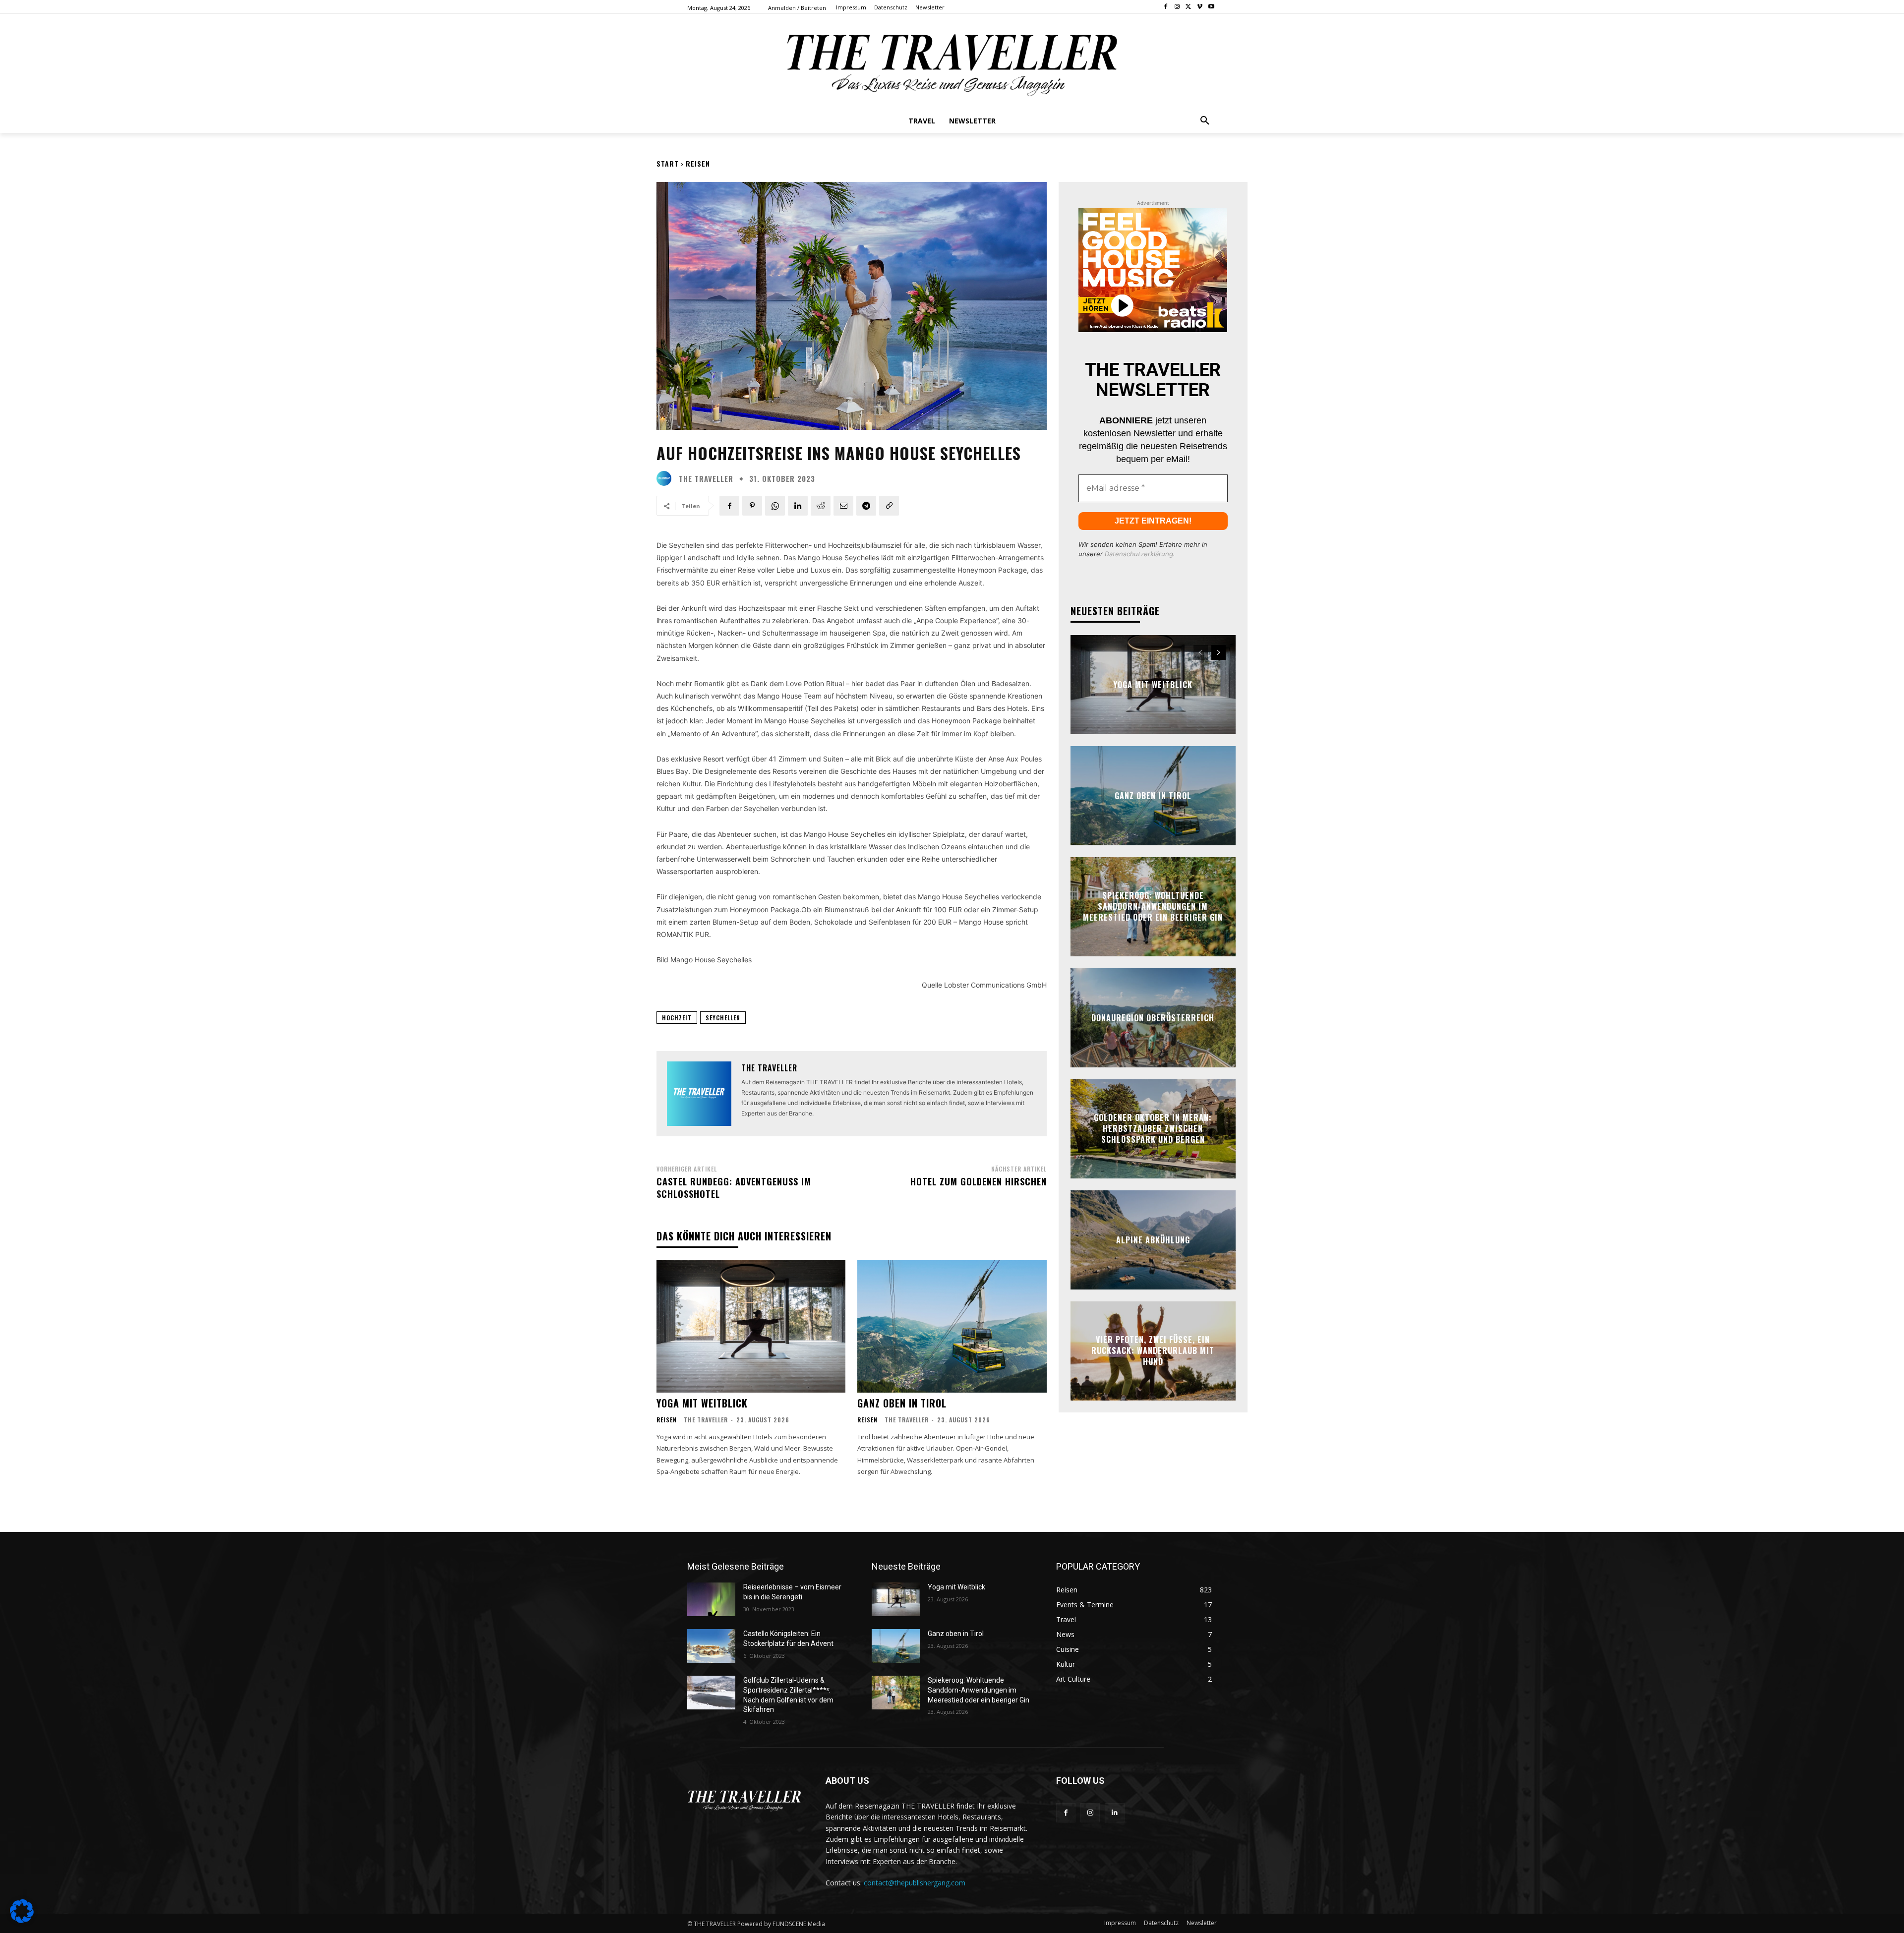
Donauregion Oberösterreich (1153, 1017)
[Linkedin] (798, 506)
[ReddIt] (821, 506)
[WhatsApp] (775, 506)
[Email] (843, 506)
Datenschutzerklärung (1139, 554)
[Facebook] (1166, 7)
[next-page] (1219, 652)
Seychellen (723, 1018)
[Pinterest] (752, 506)
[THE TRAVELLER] (666, 478)
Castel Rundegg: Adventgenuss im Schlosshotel (734, 1188)
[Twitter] (1189, 7)
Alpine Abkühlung (1153, 1239)
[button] (1205, 121)
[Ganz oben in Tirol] (952, 1326)
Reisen (698, 163)
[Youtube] (1211, 7)
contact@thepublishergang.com (915, 1883)
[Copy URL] (889, 506)
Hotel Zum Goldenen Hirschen (979, 1181)
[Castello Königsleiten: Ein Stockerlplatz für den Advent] (711, 1646)
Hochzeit (677, 1018)
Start (668, 163)
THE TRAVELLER (706, 479)
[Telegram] (866, 506)
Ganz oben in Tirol (902, 1403)
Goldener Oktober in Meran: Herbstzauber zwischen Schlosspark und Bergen (1153, 1129)
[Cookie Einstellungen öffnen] (22, 1920)
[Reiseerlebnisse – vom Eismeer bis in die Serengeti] (711, 1599)
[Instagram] (1177, 7)
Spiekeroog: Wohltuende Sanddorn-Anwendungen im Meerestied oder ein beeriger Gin (1153, 907)
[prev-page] (1201, 652)
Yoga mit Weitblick (702, 1403)
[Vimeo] (1200, 7)
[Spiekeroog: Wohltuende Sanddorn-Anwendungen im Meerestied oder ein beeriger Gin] (896, 1693)
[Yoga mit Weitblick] (751, 1326)
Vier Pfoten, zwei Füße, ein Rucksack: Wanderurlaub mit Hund (1153, 1351)
